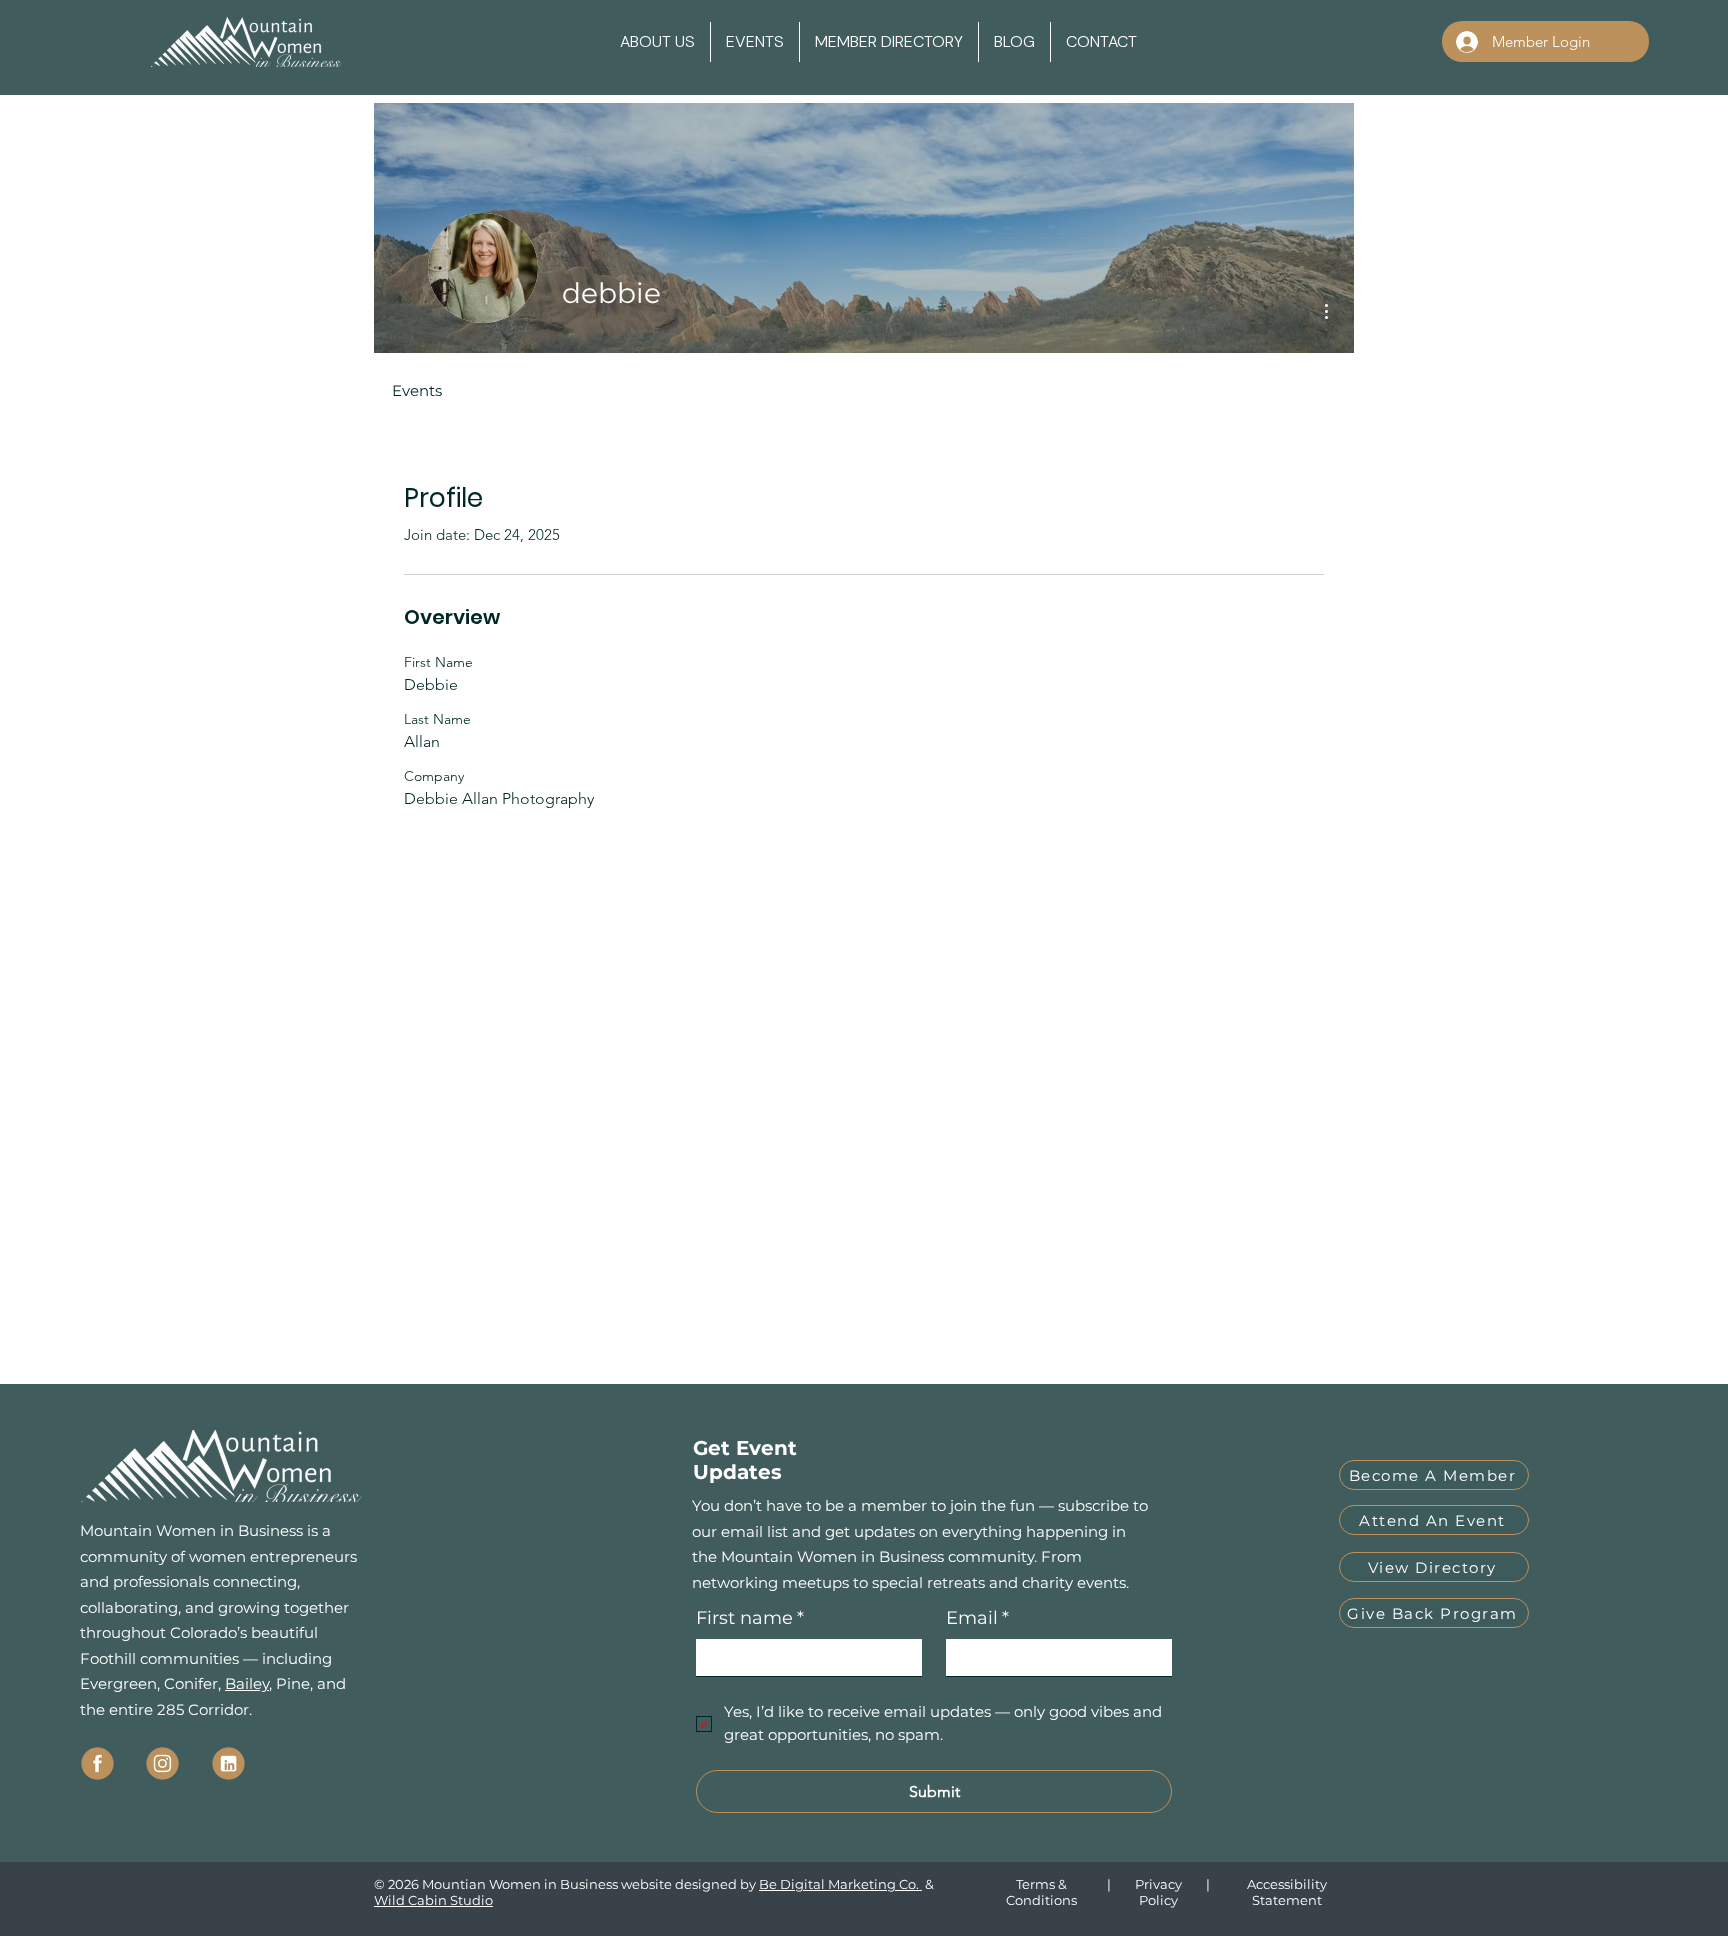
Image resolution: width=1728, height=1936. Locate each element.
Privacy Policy (1158, 1892)
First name (750, 1618)
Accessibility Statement (1287, 1892)
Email (977, 1618)
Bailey (247, 1683)
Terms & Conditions (1041, 1892)
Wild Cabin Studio (433, 1900)
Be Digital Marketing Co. (840, 1884)
